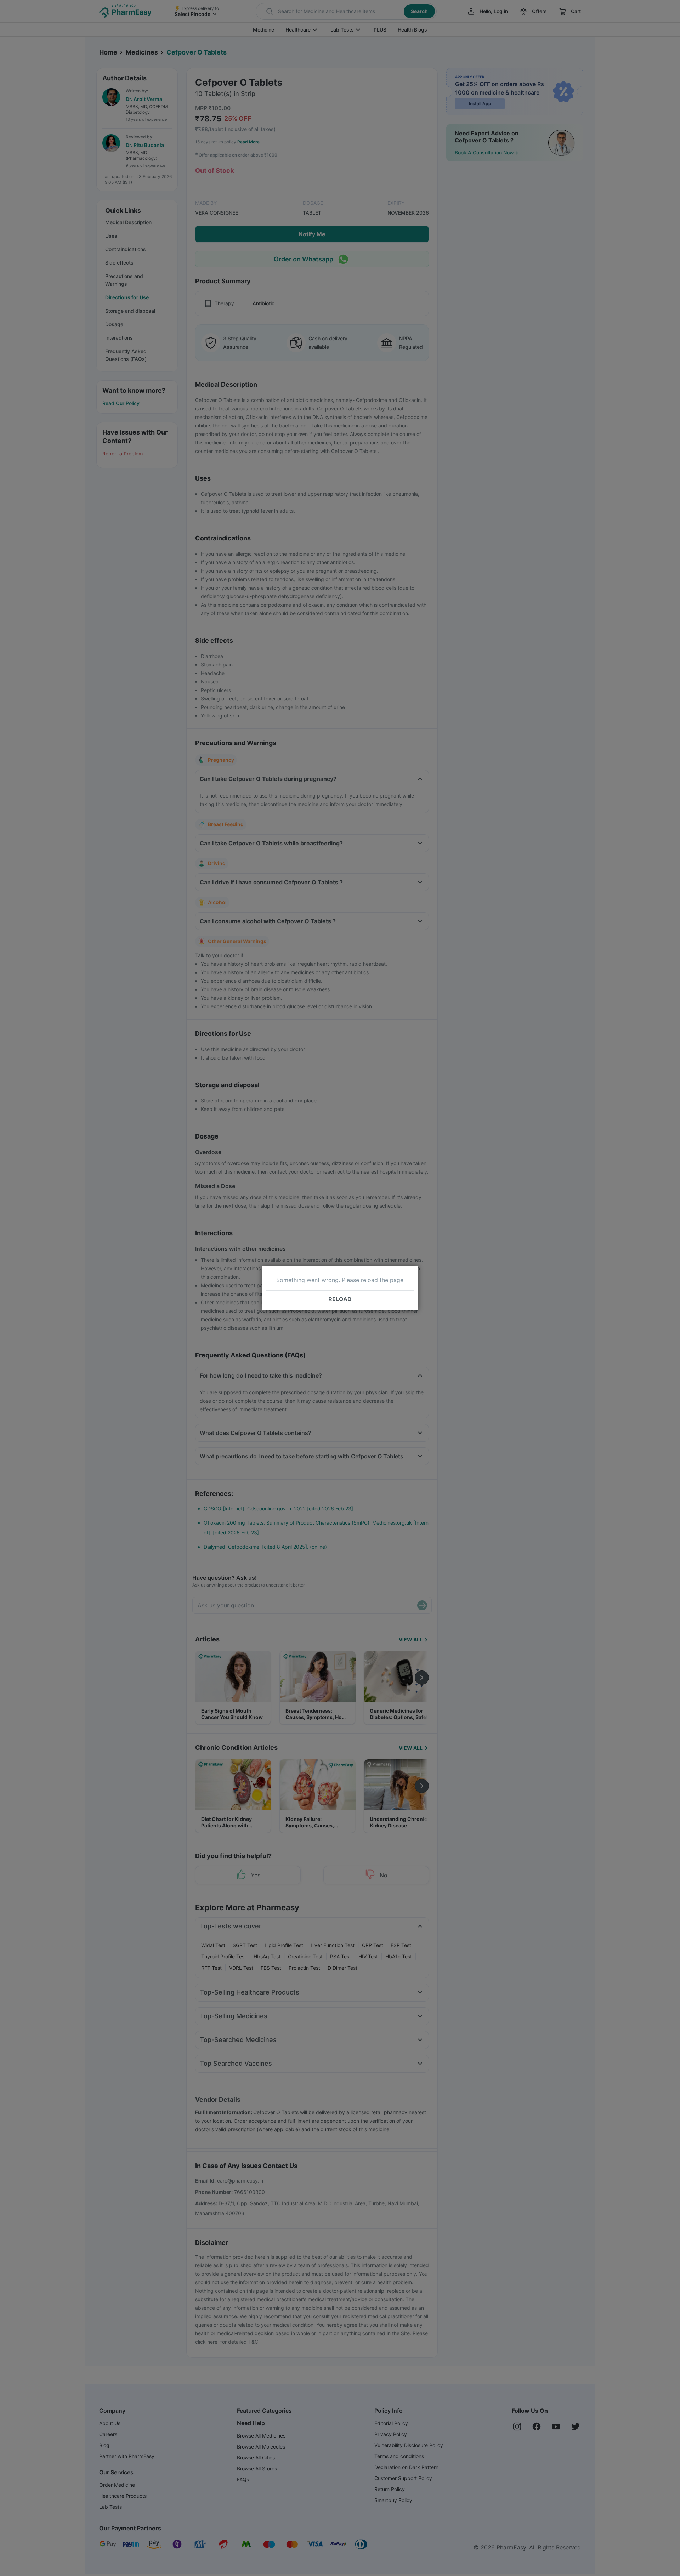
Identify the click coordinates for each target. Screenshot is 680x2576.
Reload (340, 1299)
